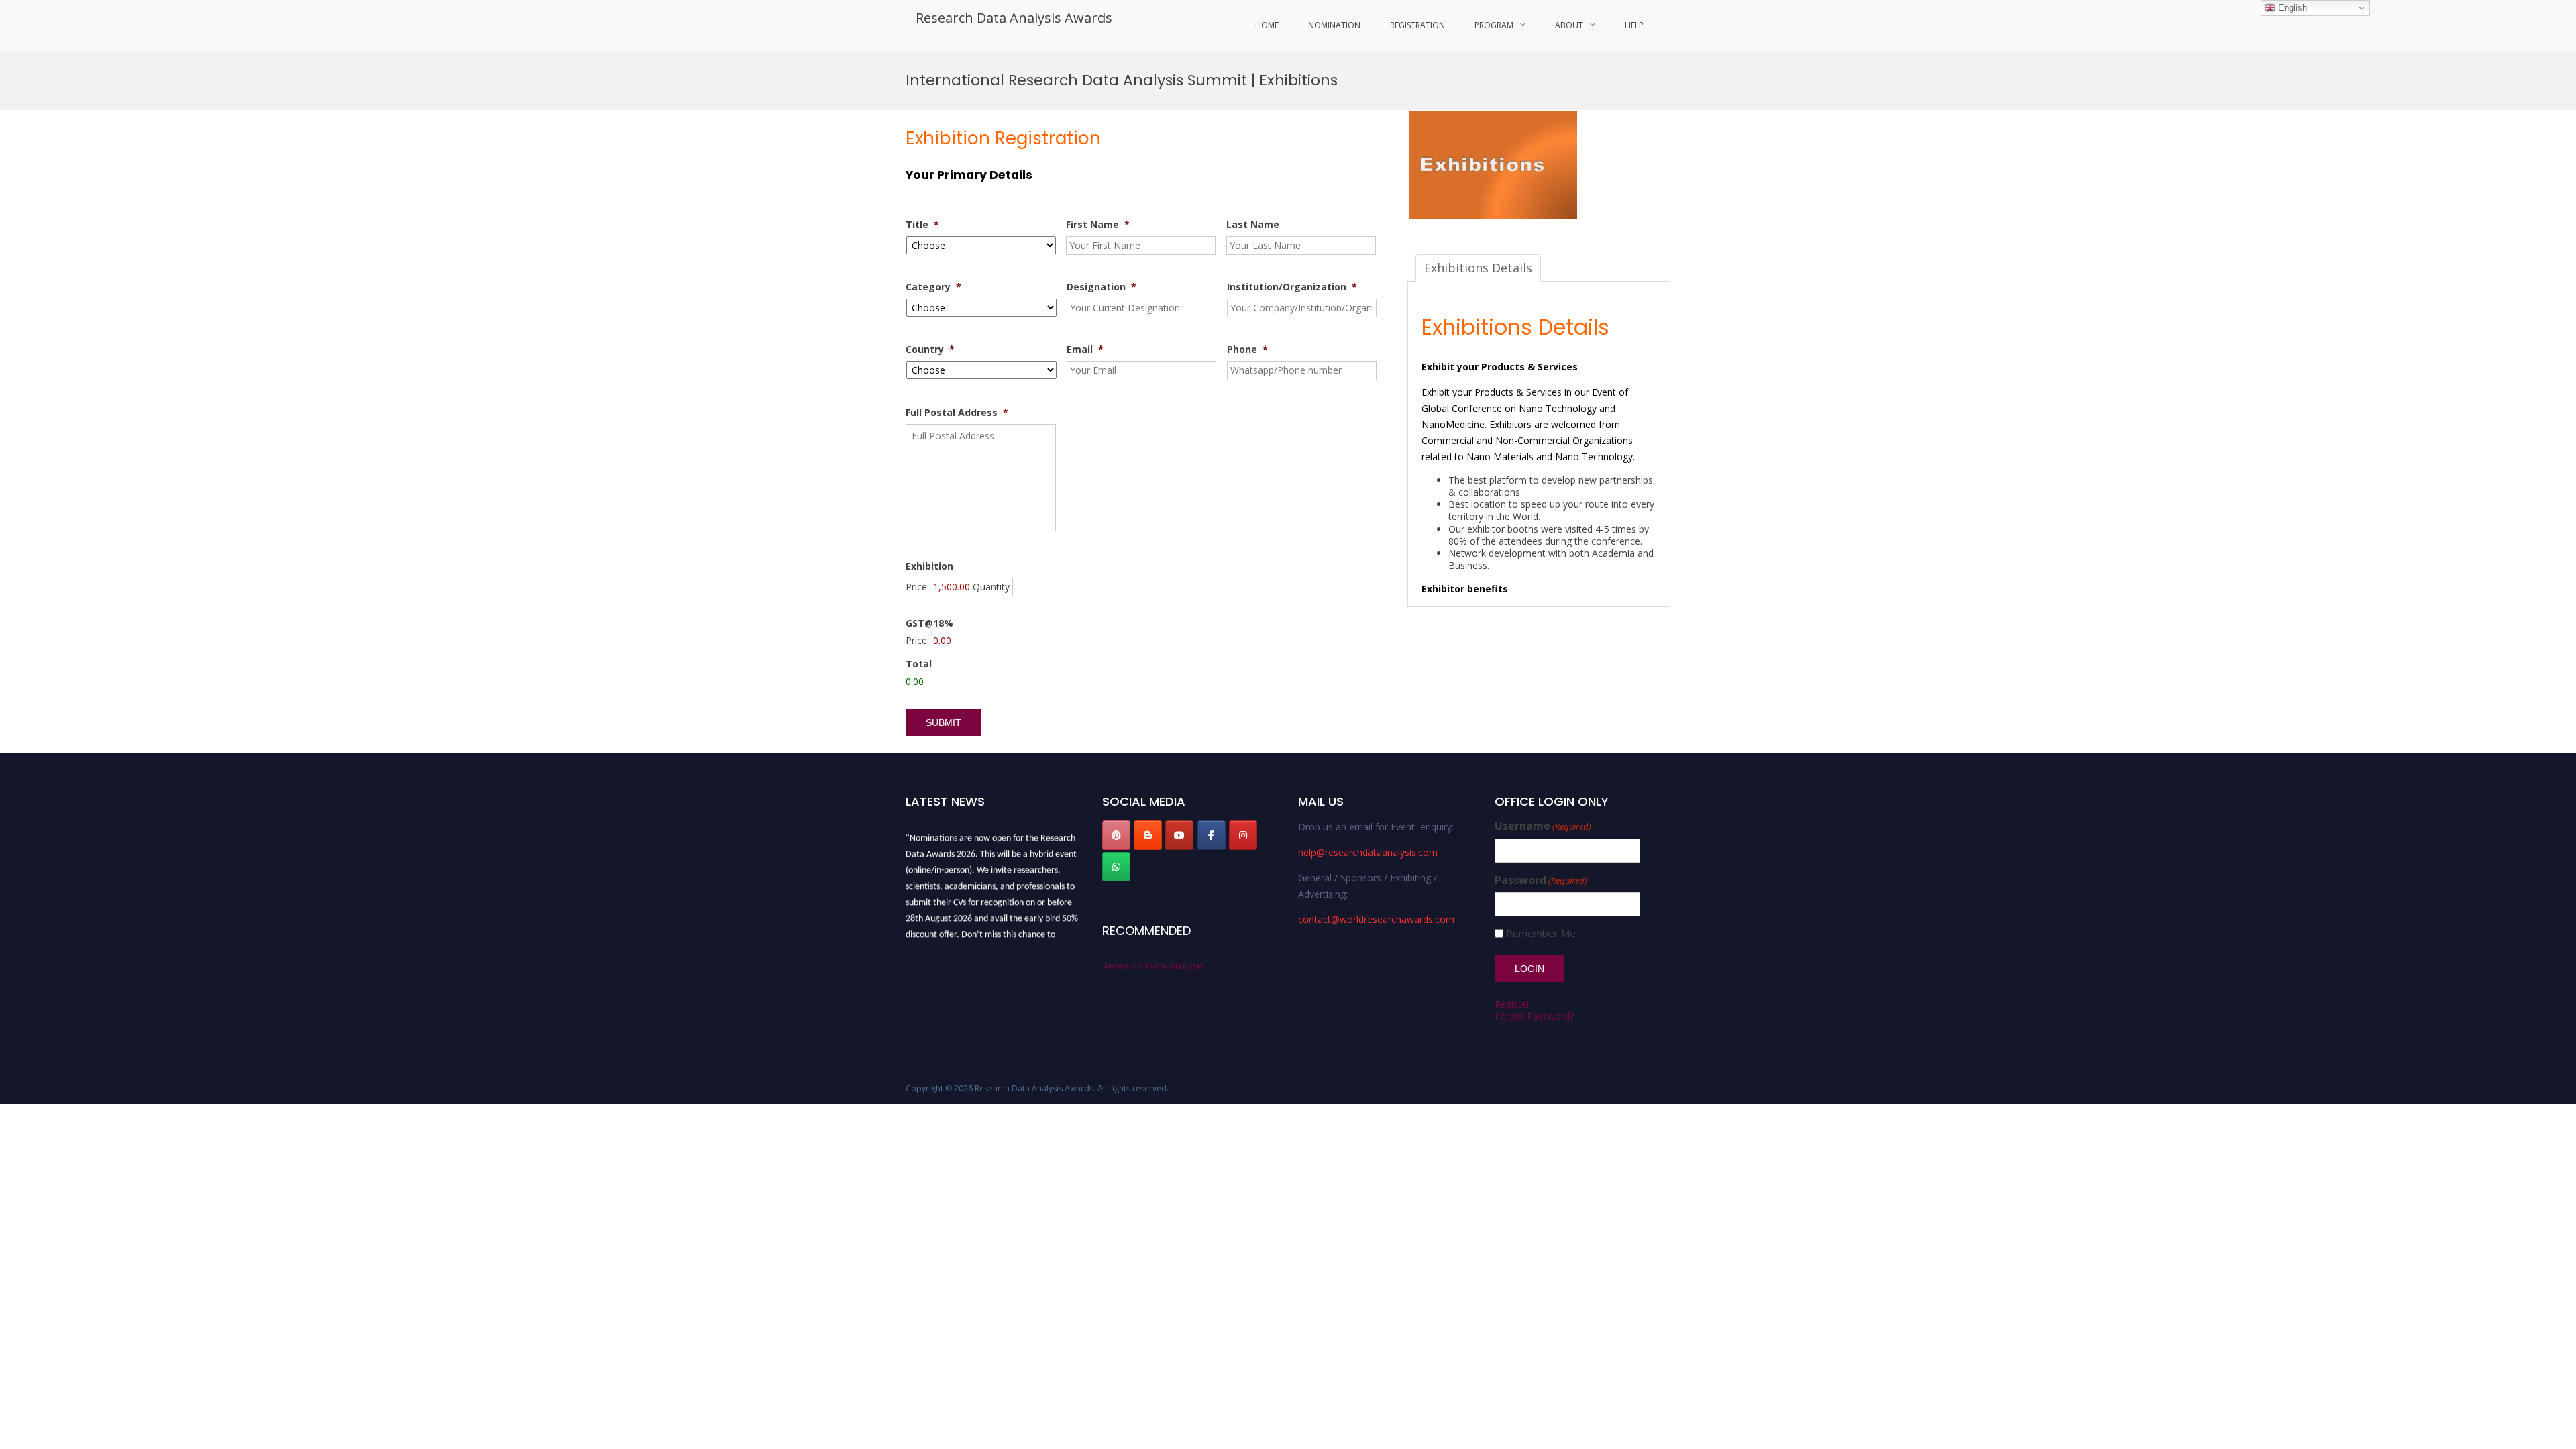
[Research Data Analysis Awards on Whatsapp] (1116, 867)
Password (1541, 880)
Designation (1102, 287)
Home (1267, 25)
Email (1085, 350)
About (1569, 25)
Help (1634, 25)
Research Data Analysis (1153, 966)
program (1494, 25)
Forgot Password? (1534, 1016)
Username (1543, 826)
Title (922, 225)
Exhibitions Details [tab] (1478, 268)
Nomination (1334, 25)
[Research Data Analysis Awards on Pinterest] (1116, 835)
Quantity (991, 587)
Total (919, 664)
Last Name (1253, 225)
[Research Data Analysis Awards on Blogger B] (1148, 835)
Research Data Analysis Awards (1014, 18)
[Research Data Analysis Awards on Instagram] (1243, 835)
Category (933, 287)
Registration (1417, 25)
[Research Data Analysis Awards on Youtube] (1179, 835)
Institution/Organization (1292, 287)
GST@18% (929, 623)
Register (1512, 1004)
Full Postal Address (957, 413)
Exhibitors (1510, 424)
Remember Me (1541, 933)
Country (930, 350)
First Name (1098, 225)
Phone (1247, 350)
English (2291, 8)
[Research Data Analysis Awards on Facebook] (1212, 835)
